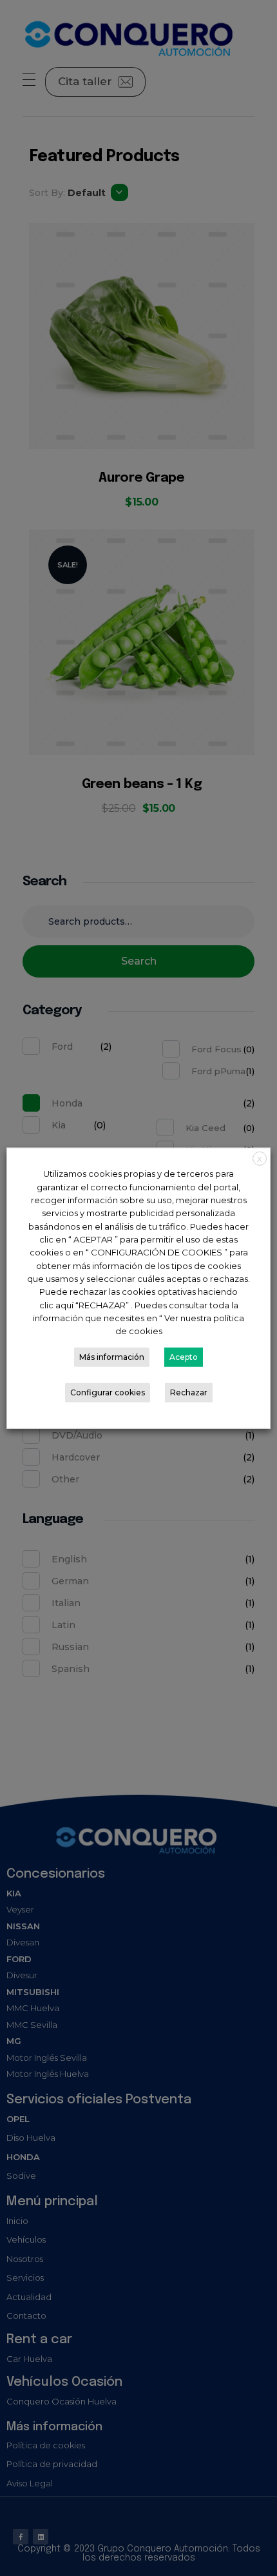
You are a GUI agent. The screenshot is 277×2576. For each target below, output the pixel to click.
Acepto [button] (184, 1357)
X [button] (260, 1158)
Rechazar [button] (189, 1392)
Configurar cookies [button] (108, 1392)
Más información (112, 1357)
